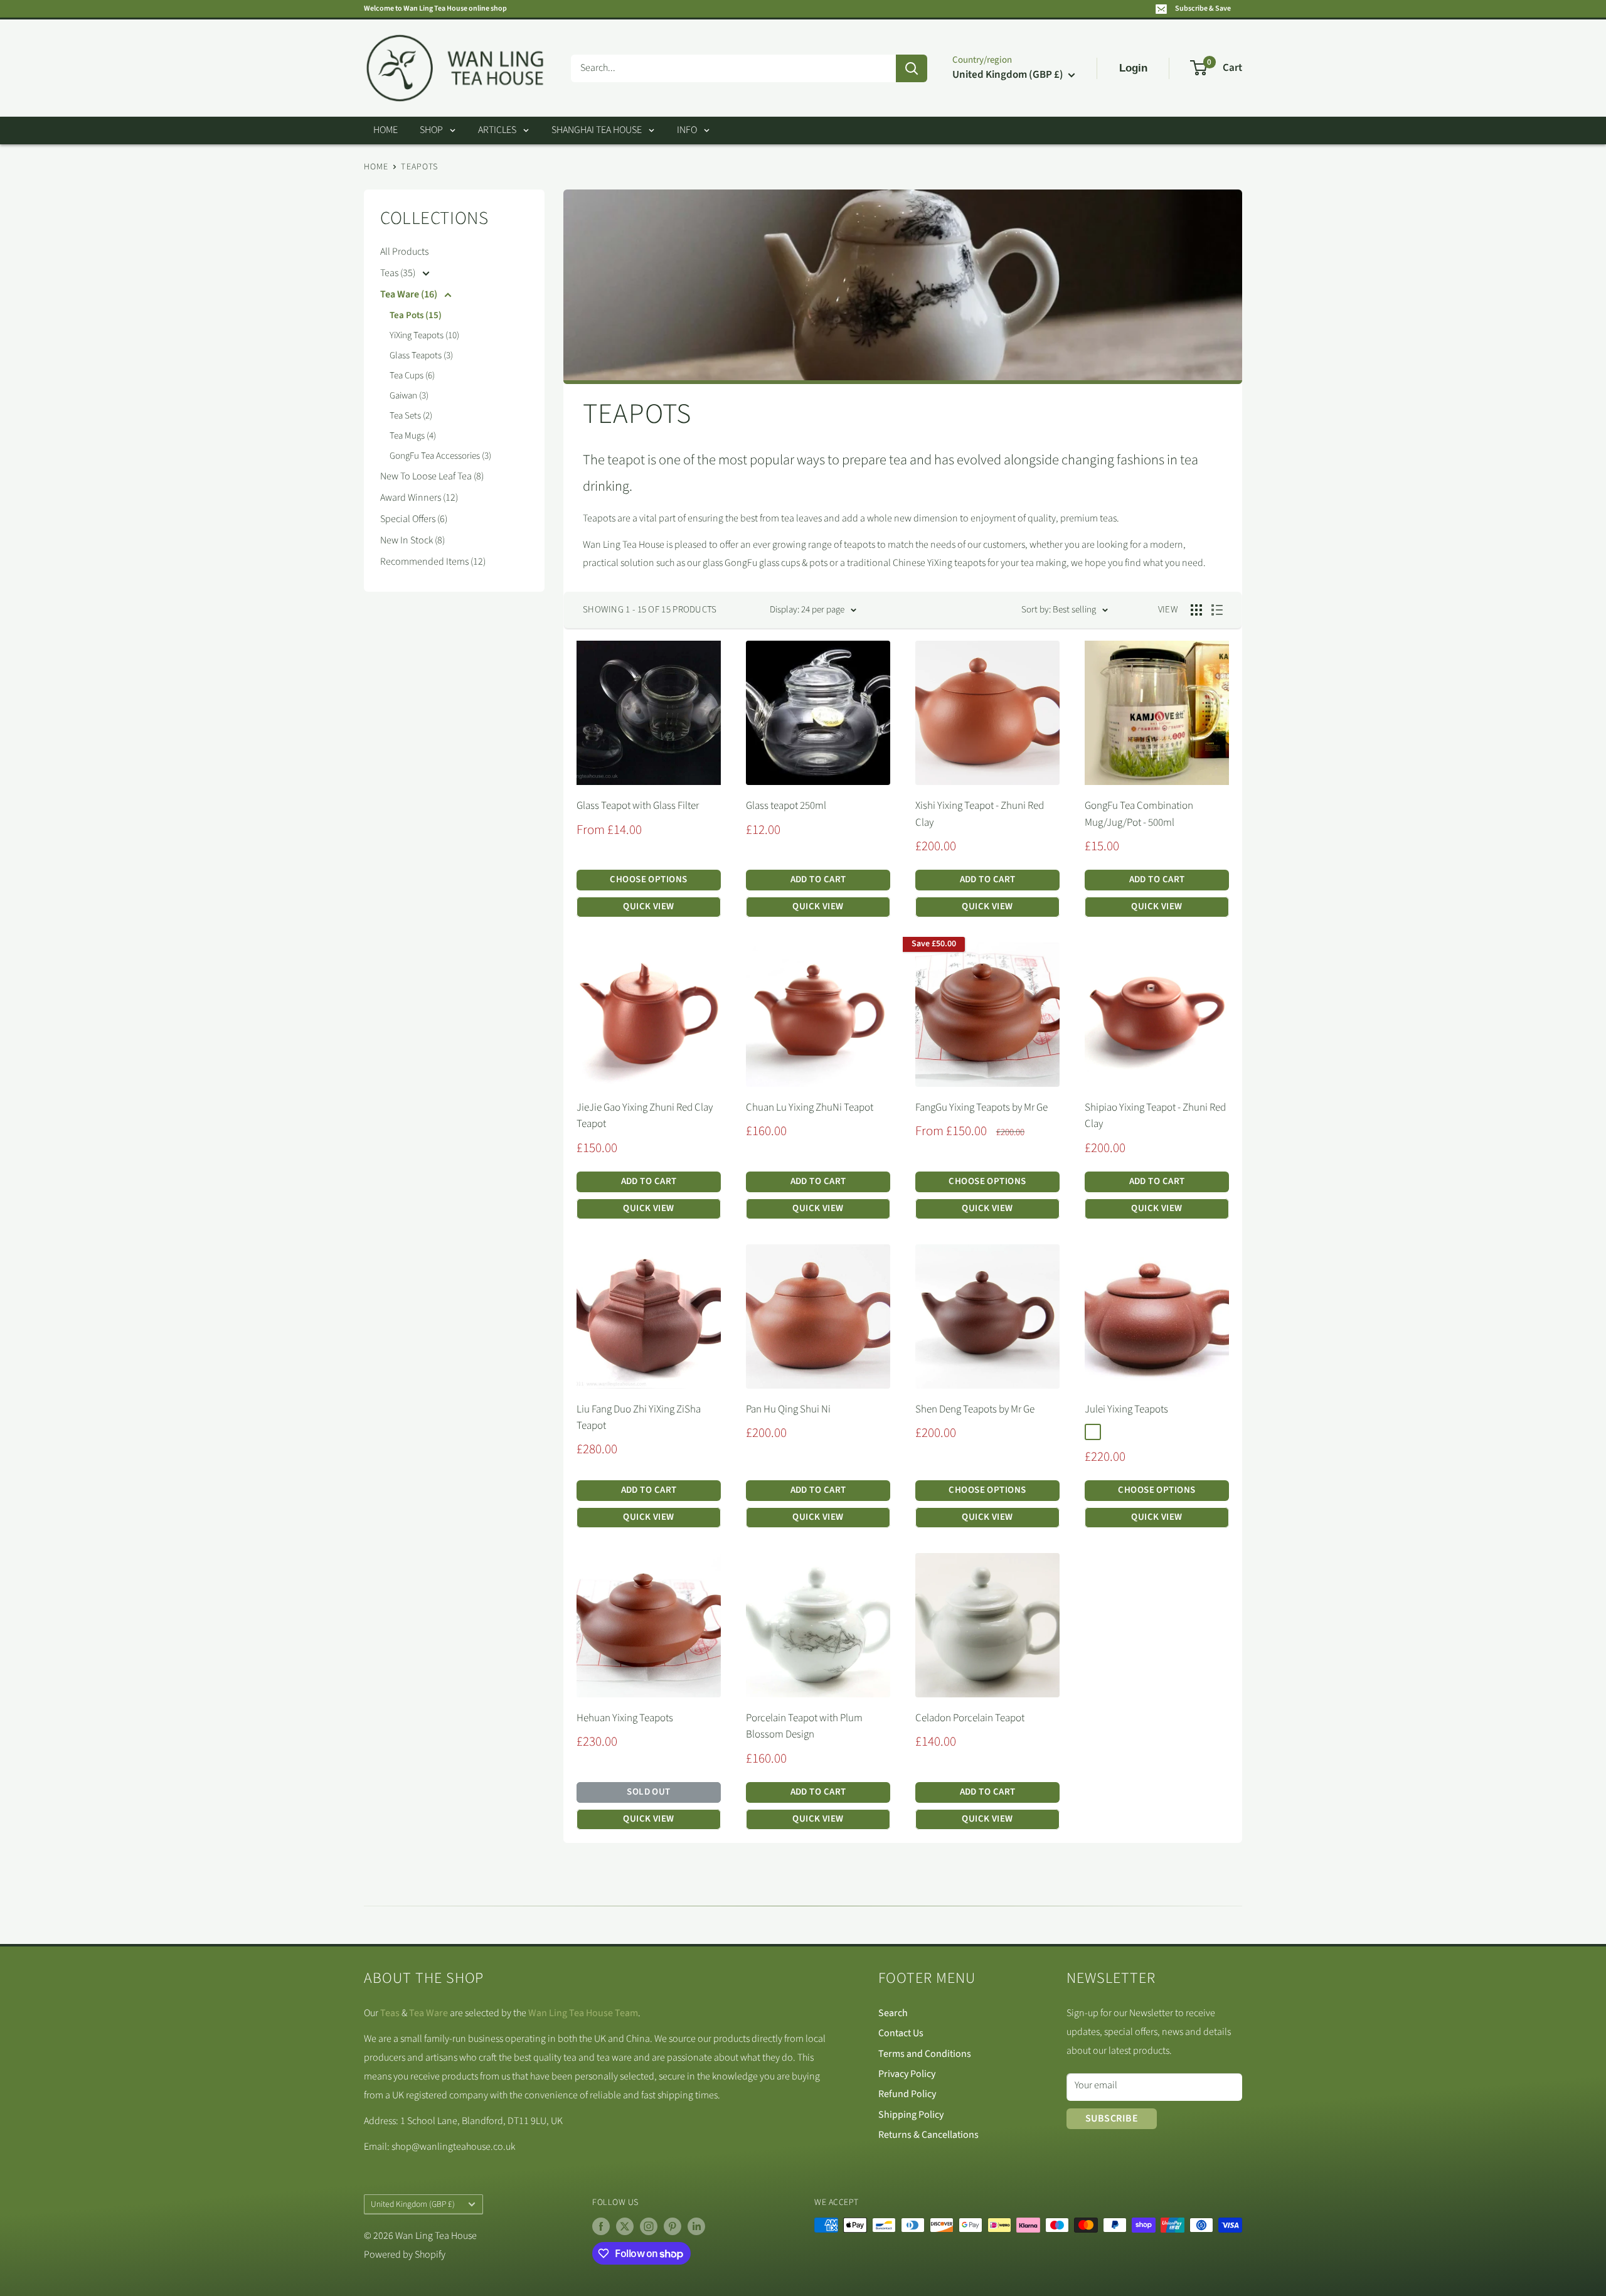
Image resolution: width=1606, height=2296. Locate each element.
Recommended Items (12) (433, 562)
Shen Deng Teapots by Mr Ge (975, 1409)
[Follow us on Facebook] (601, 2226)
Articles (497, 130)
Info (687, 130)
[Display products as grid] (1196, 610)
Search (893, 2013)
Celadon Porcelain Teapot (970, 1718)
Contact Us (901, 2033)
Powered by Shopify (405, 2255)
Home (386, 130)
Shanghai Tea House (597, 130)
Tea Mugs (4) (413, 436)
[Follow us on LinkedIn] (696, 2226)
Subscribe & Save (1203, 8)
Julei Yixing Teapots (1126, 1409)
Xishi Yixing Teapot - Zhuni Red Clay (980, 814)
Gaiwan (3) (409, 396)
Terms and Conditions (925, 2054)
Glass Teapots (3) (421, 355)
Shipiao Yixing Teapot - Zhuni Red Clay (1155, 1116)
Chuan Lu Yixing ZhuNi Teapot (810, 1108)
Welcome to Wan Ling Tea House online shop (435, 8)
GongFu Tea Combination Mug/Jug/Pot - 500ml (1139, 814)
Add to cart (818, 879)
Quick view (649, 906)
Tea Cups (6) (412, 376)
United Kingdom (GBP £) (413, 2204)
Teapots (419, 167)
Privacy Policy (907, 2074)
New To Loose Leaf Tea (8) (432, 476)
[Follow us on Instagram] (649, 2226)
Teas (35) (399, 273)
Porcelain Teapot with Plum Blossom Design (804, 1726)
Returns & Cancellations (928, 2135)
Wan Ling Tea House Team (583, 2013)
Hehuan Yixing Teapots (625, 1718)
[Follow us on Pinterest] (673, 2226)
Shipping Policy (911, 2115)
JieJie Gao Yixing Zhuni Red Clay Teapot (645, 1116)
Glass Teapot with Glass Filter (638, 806)
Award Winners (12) (419, 498)
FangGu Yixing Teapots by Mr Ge (981, 1108)
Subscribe (1112, 2118)
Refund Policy (907, 2094)
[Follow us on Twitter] (625, 2226)
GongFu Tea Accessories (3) (440, 456)
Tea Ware (428, 2013)
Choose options (648, 879)
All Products (404, 252)
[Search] (912, 68)
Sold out (649, 1792)
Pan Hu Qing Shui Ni (788, 1409)
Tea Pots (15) (416, 315)
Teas (390, 2013)
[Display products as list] (1217, 610)
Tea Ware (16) (410, 294)
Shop (431, 130)
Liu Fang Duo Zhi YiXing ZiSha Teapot (639, 1418)
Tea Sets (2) (411, 416)
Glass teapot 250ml (786, 806)
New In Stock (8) (412, 540)
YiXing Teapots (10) (424, 335)
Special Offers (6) (414, 519)
